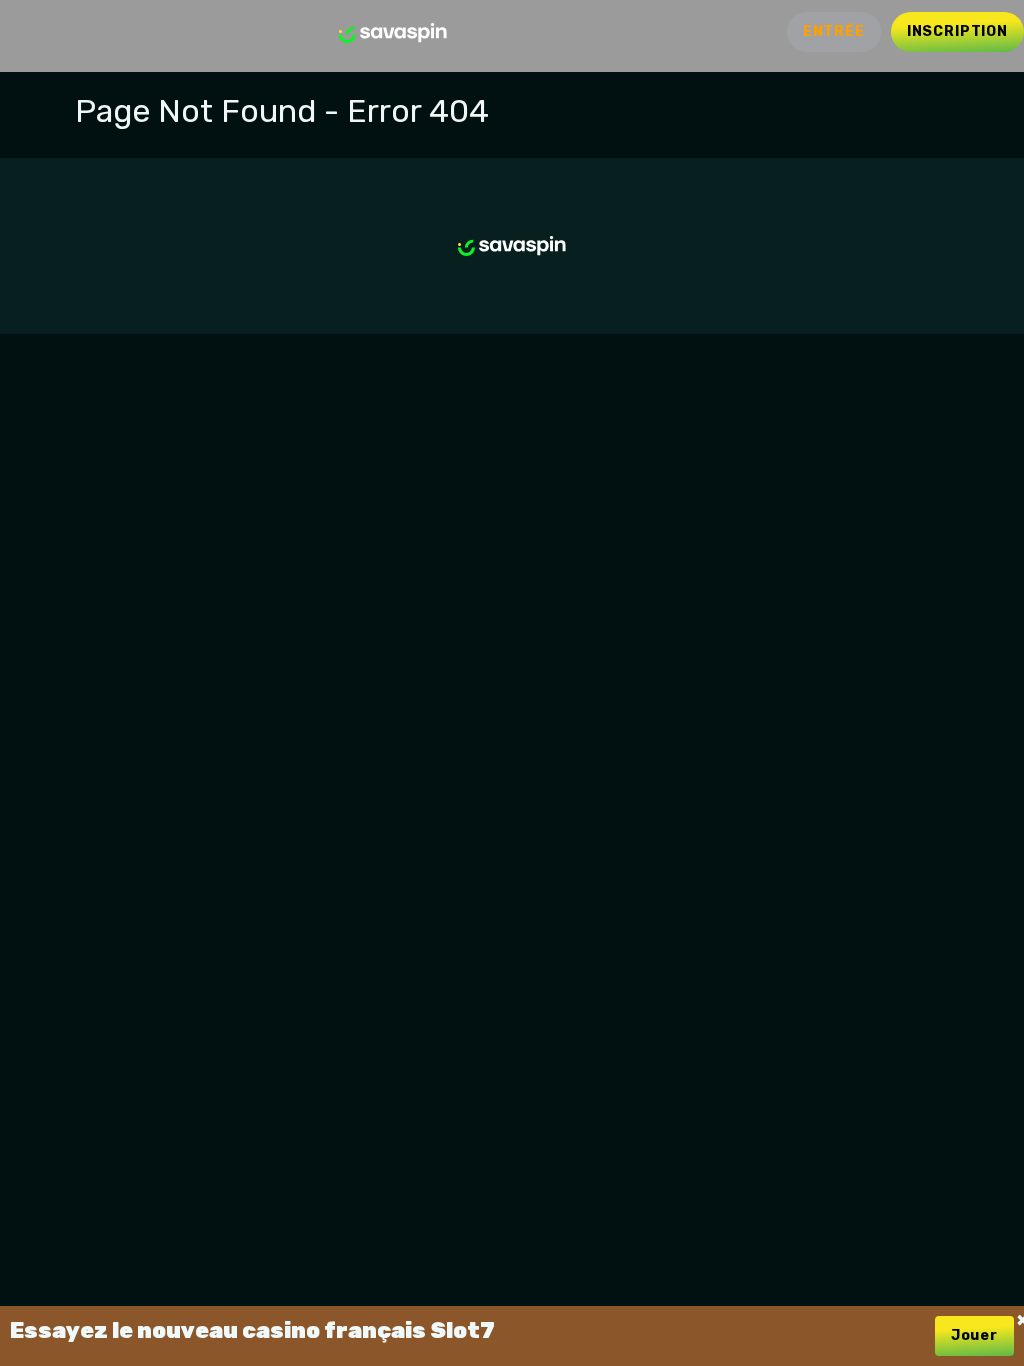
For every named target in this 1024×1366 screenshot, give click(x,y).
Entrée (834, 31)
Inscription (957, 31)
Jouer (974, 1335)
